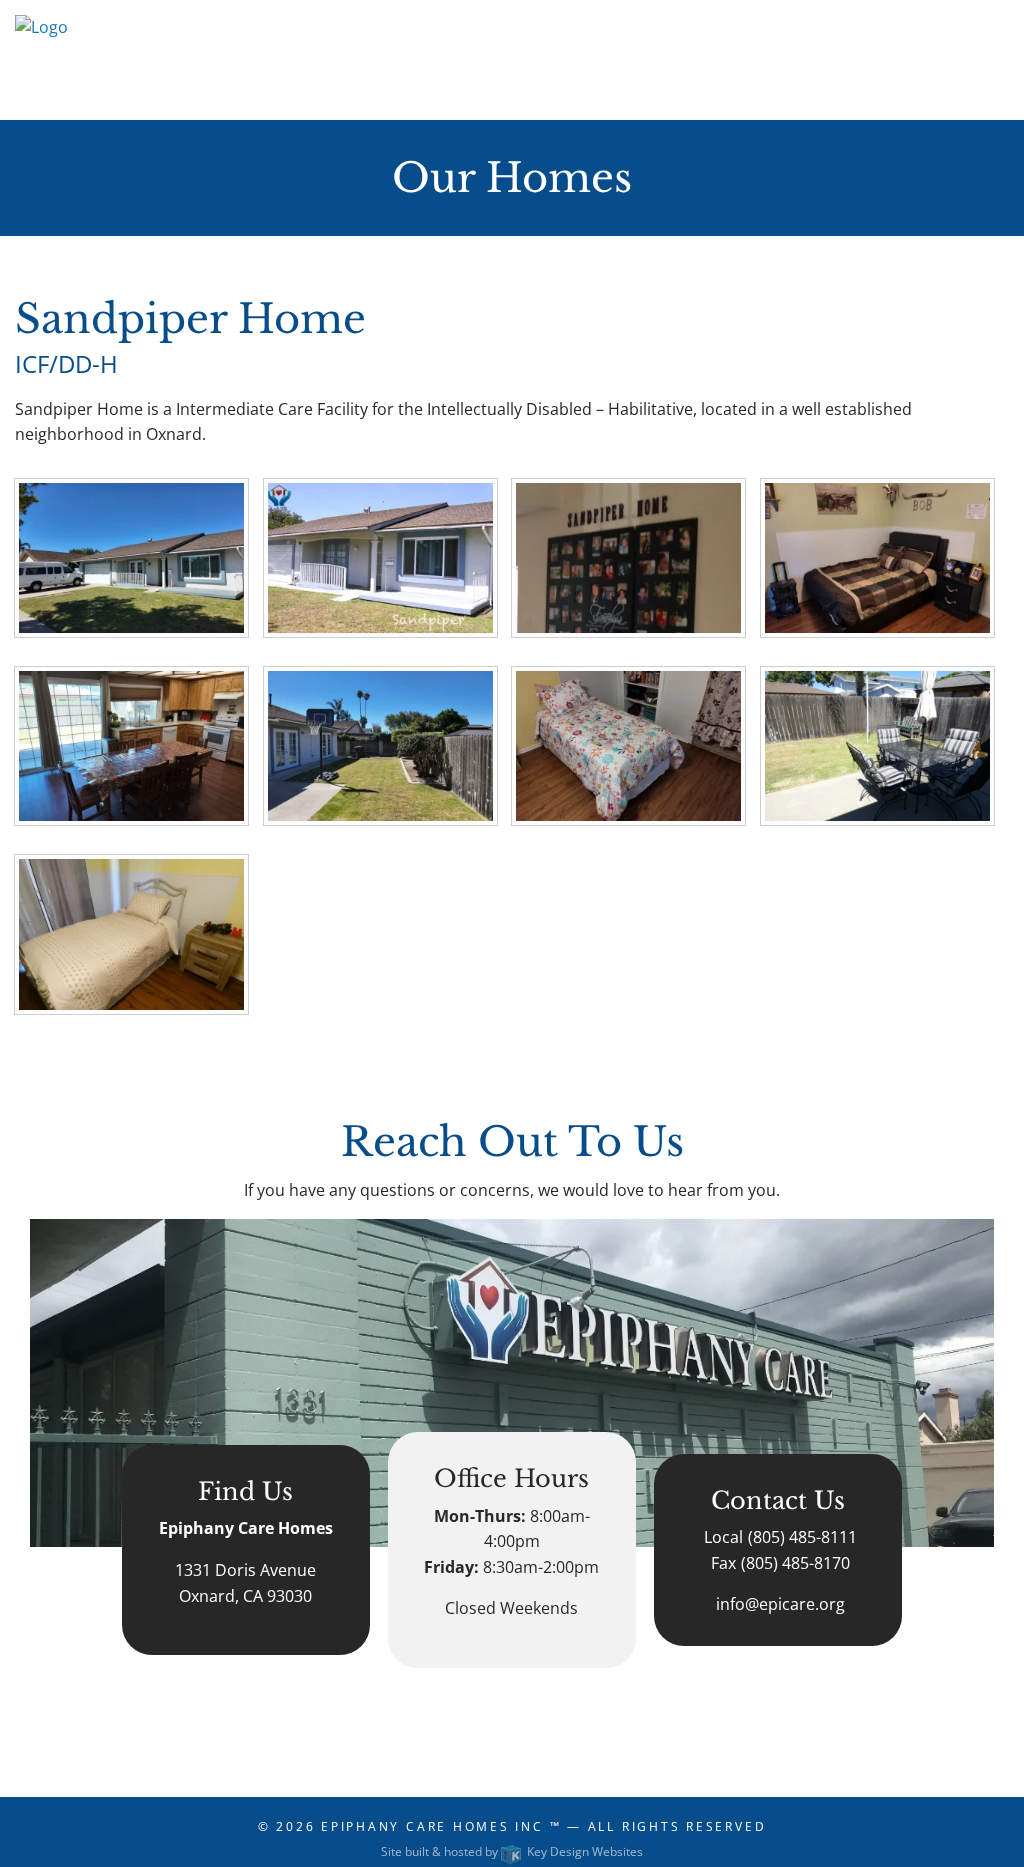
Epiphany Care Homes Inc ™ (441, 1826)
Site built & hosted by (512, 1851)
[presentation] (131, 556)
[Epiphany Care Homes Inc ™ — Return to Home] (41, 58)
